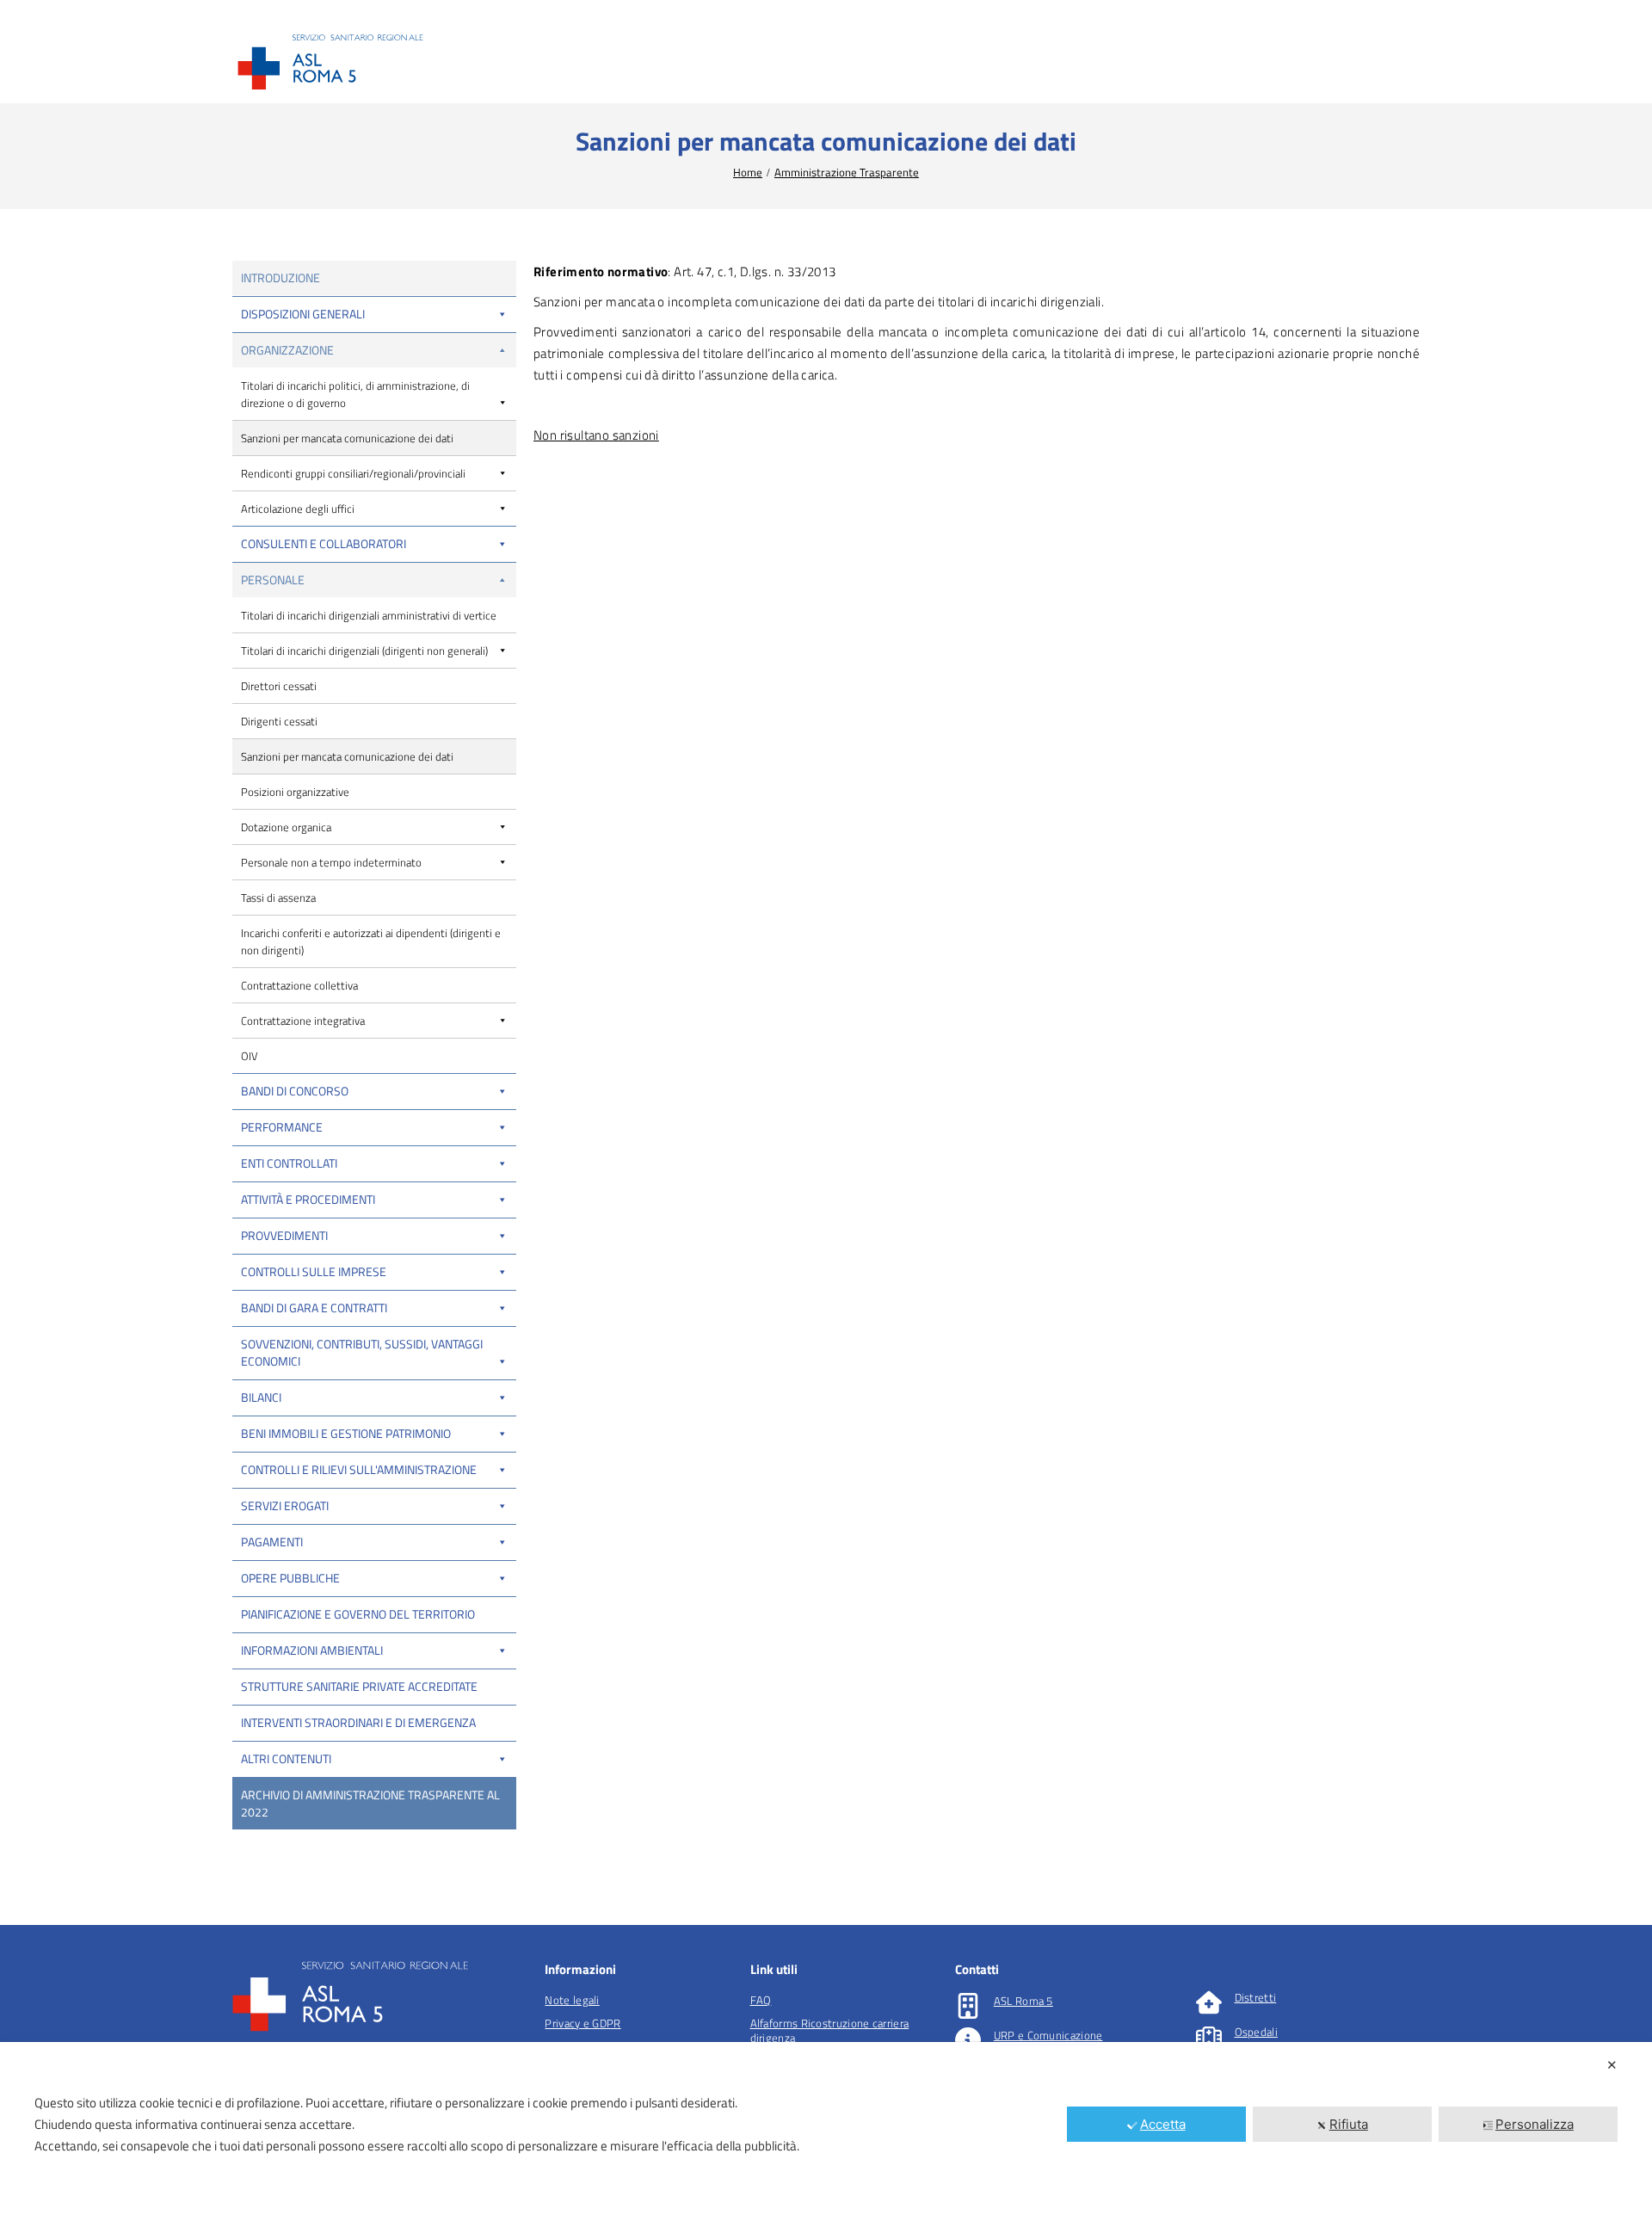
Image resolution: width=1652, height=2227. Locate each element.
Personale (273, 580)
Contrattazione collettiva (299, 985)
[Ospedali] (1209, 2037)
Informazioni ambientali (312, 1650)
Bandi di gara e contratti (314, 1308)
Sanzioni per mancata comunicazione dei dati (347, 438)
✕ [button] (1612, 2065)
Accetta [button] (1163, 2124)
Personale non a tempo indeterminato (331, 862)
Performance (282, 1127)
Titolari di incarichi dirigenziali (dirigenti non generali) (364, 651)
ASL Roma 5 (1023, 2001)
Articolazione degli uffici (298, 509)
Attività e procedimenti (308, 1199)
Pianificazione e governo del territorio (358, 1614)
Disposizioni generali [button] (303, 314)
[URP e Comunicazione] (968, 2040)
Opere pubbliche (290, 1578)
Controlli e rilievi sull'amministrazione (359, 1469)
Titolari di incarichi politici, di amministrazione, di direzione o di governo (355, 394)
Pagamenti (272, 1542)
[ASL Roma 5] (968, 2006)
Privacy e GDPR (583, 2023)
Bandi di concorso (295, 1091)
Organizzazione (287, 350)
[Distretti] (1209, 2002)
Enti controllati (289, 1163)
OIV (250, 1056)
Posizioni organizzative (295, 792)
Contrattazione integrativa (303, 1021)
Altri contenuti (286, 1758)
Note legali (572, 2000)
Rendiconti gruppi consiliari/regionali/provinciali (353, 473)
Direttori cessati (279, 686)
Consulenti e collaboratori (324, 543)
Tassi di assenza (278, 898)
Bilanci (261, 1397)
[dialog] (826, 2134)
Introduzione (280, 278)
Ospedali (1256, 2032)
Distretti (1256, 1997)
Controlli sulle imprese (314, 1271)
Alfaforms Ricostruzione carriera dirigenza (830, 2030)
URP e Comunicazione (1048, 2035)
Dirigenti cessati (279, 721)
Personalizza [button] (1535, 2124)
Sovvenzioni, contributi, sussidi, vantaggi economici (362, 1352)
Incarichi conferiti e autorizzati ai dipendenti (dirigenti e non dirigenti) (371, 941)
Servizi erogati (285, 1505)
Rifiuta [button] (1349, 2124)
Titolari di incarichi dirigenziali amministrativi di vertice (369, 615)
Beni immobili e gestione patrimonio (346, 1433)
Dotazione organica (286, 827)
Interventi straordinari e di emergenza (358, 1722)
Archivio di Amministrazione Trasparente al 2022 (370, 1803)
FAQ (761, 2000)
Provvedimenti (284, 1235)
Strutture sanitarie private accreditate (359, 1686)
